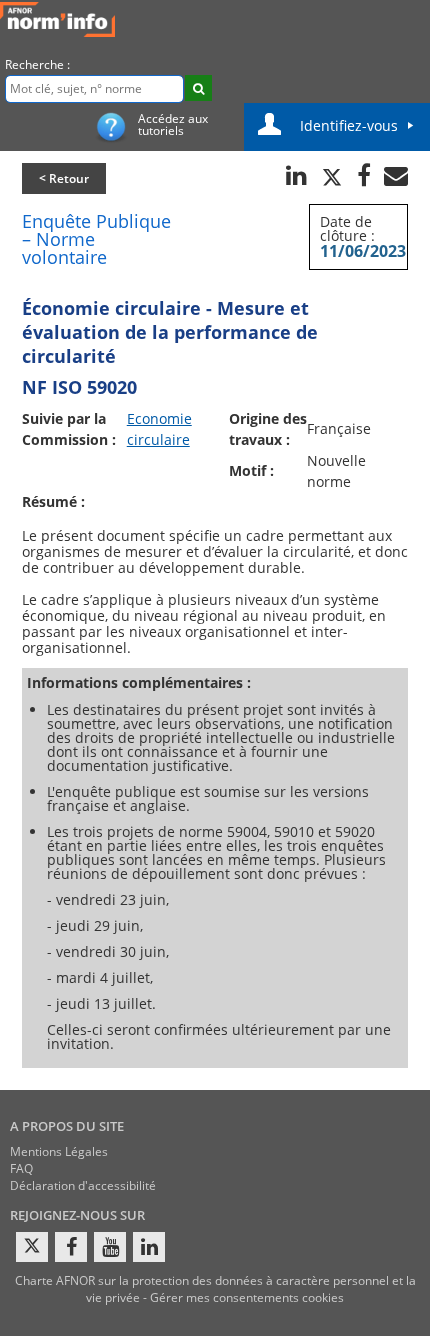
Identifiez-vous (349, 125)
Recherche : (37, 64)
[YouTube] (110, 1247)
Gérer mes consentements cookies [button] (247, 1297)
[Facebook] (71, 1247)
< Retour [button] (64, 178)
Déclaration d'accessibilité (83, 1185)
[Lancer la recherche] (198, 88)
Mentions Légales (59, 1151)
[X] (32, 1247)
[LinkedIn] (149, 1247)
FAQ (21, 1168)
